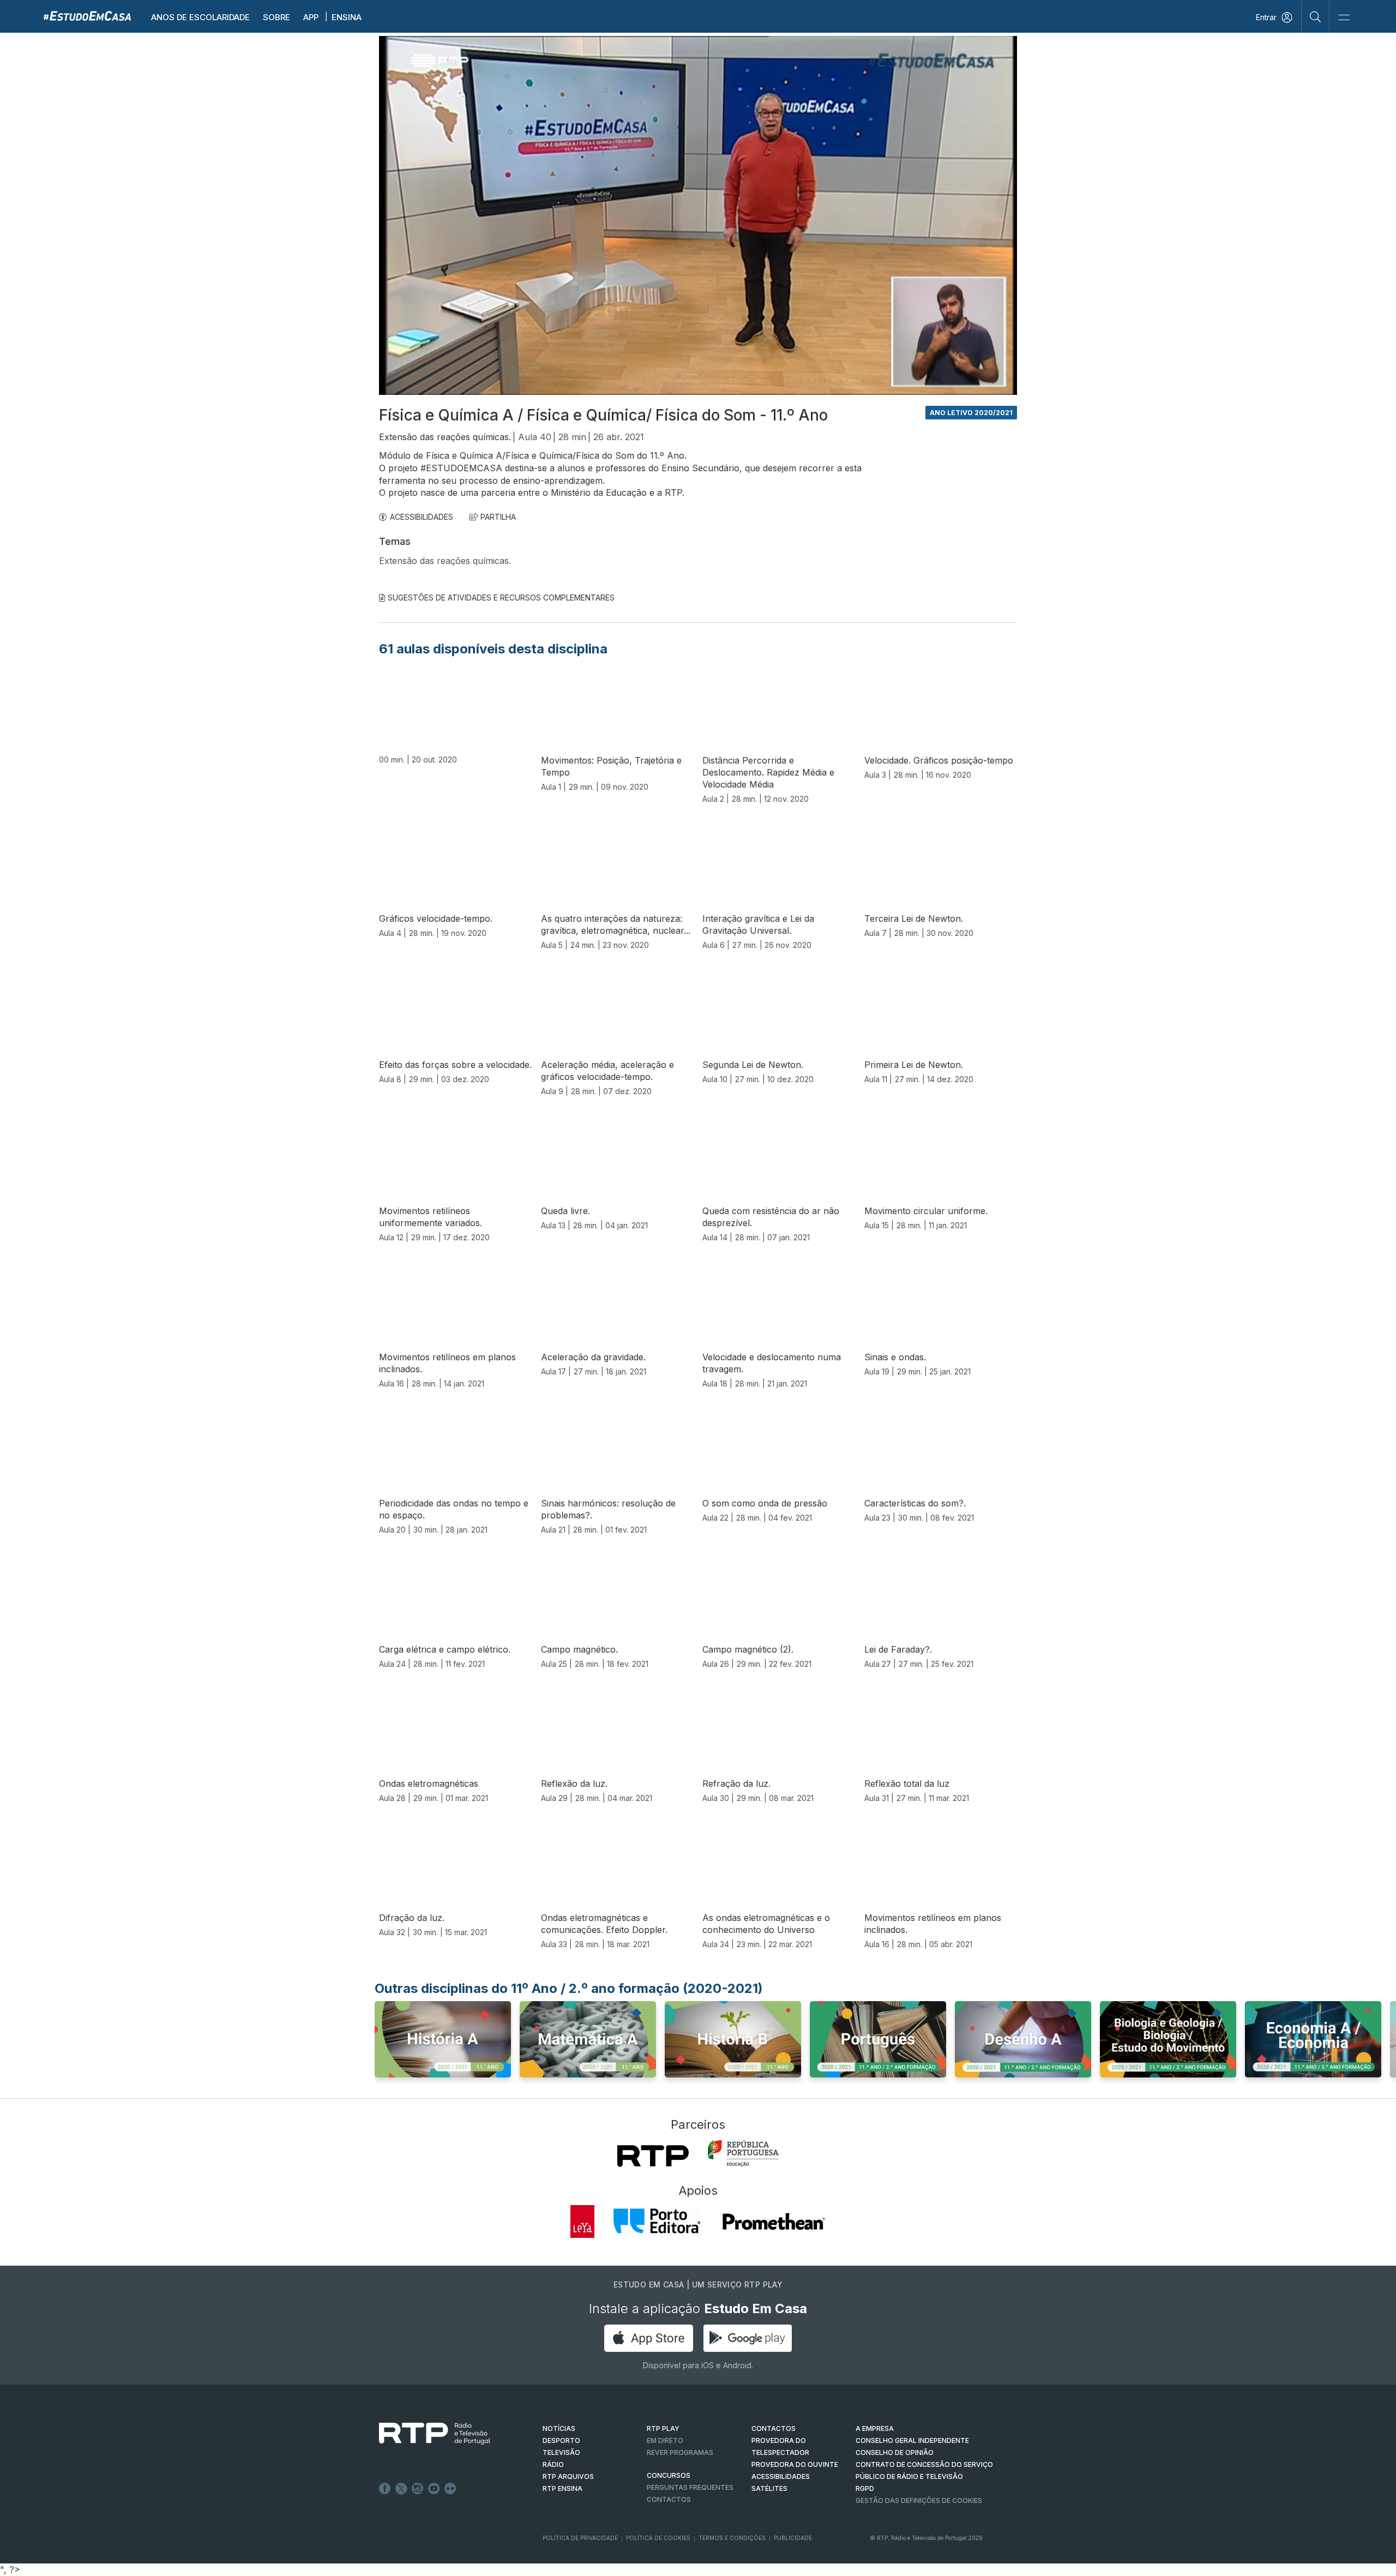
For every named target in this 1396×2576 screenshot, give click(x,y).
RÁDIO (553, 2464)
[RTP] (653, 2156)
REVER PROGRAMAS (680, 2452)
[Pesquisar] (1316, 16)
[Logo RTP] (426, 2434)
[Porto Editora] (657, 2221)
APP (311, 17)
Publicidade (793, 2538)
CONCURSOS (669, 2475)
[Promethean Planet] (773, 2221)
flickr (450, 2489)
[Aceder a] (443, 2043)
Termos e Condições (732, 2538)
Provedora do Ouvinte (795, 2464)
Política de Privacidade (580, 2538)
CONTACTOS (774, 2428)
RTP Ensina (562, 2488)
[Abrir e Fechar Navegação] (1344, 18)
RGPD (865, 2488)
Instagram (418, 2489)
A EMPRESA (875, 2428)
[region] (698, 215)
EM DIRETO (665, 2440)
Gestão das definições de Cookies (919, 2500)
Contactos (669, 2499)
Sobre (276, 17)
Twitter (401, 2489)
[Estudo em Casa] (87, 16)
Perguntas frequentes (690, 2487)
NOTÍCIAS (559, 2428)
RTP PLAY (663, 2428)
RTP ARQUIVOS (568, 2476)
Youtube (434, 2489)
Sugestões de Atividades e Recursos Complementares (501, 598)
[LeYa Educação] (582, 2221)
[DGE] (743, 2153)
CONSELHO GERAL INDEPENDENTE (912, 2440)
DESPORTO (561, 2440)
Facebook (385, 2489)
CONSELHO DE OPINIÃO (895, 2452)
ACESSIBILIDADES (422, 517)
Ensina (347, 17)
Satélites (769, 2488)
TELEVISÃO (561, 2452)
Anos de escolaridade (200, 17)
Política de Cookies (658, 2538)
